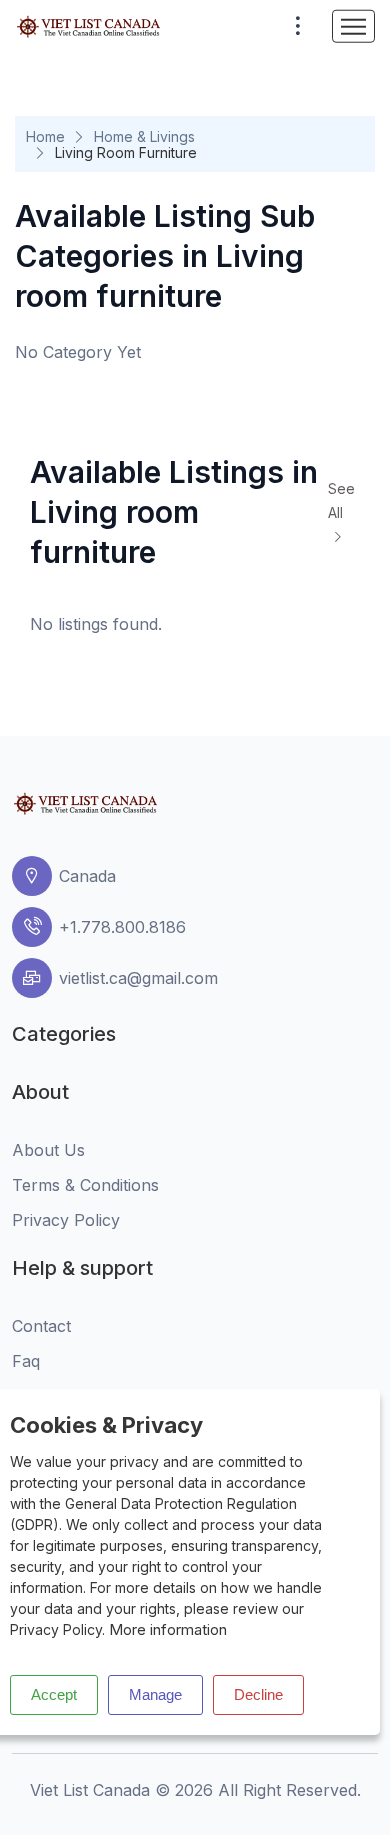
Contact (41, 1326)
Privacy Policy (66, 1220)
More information (168, 1629)
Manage (155, 1694)
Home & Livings (144, 136)
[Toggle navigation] (353, 26)
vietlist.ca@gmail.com (138, 978)
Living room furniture (126, 152)
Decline (258, 1694)
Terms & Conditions (85, 1185)
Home (45, 136)
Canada (87, 876)
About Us (48, 1150)
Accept (54, 1694)
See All (341, 500)
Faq (26, 1361)
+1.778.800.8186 (122, 927)
